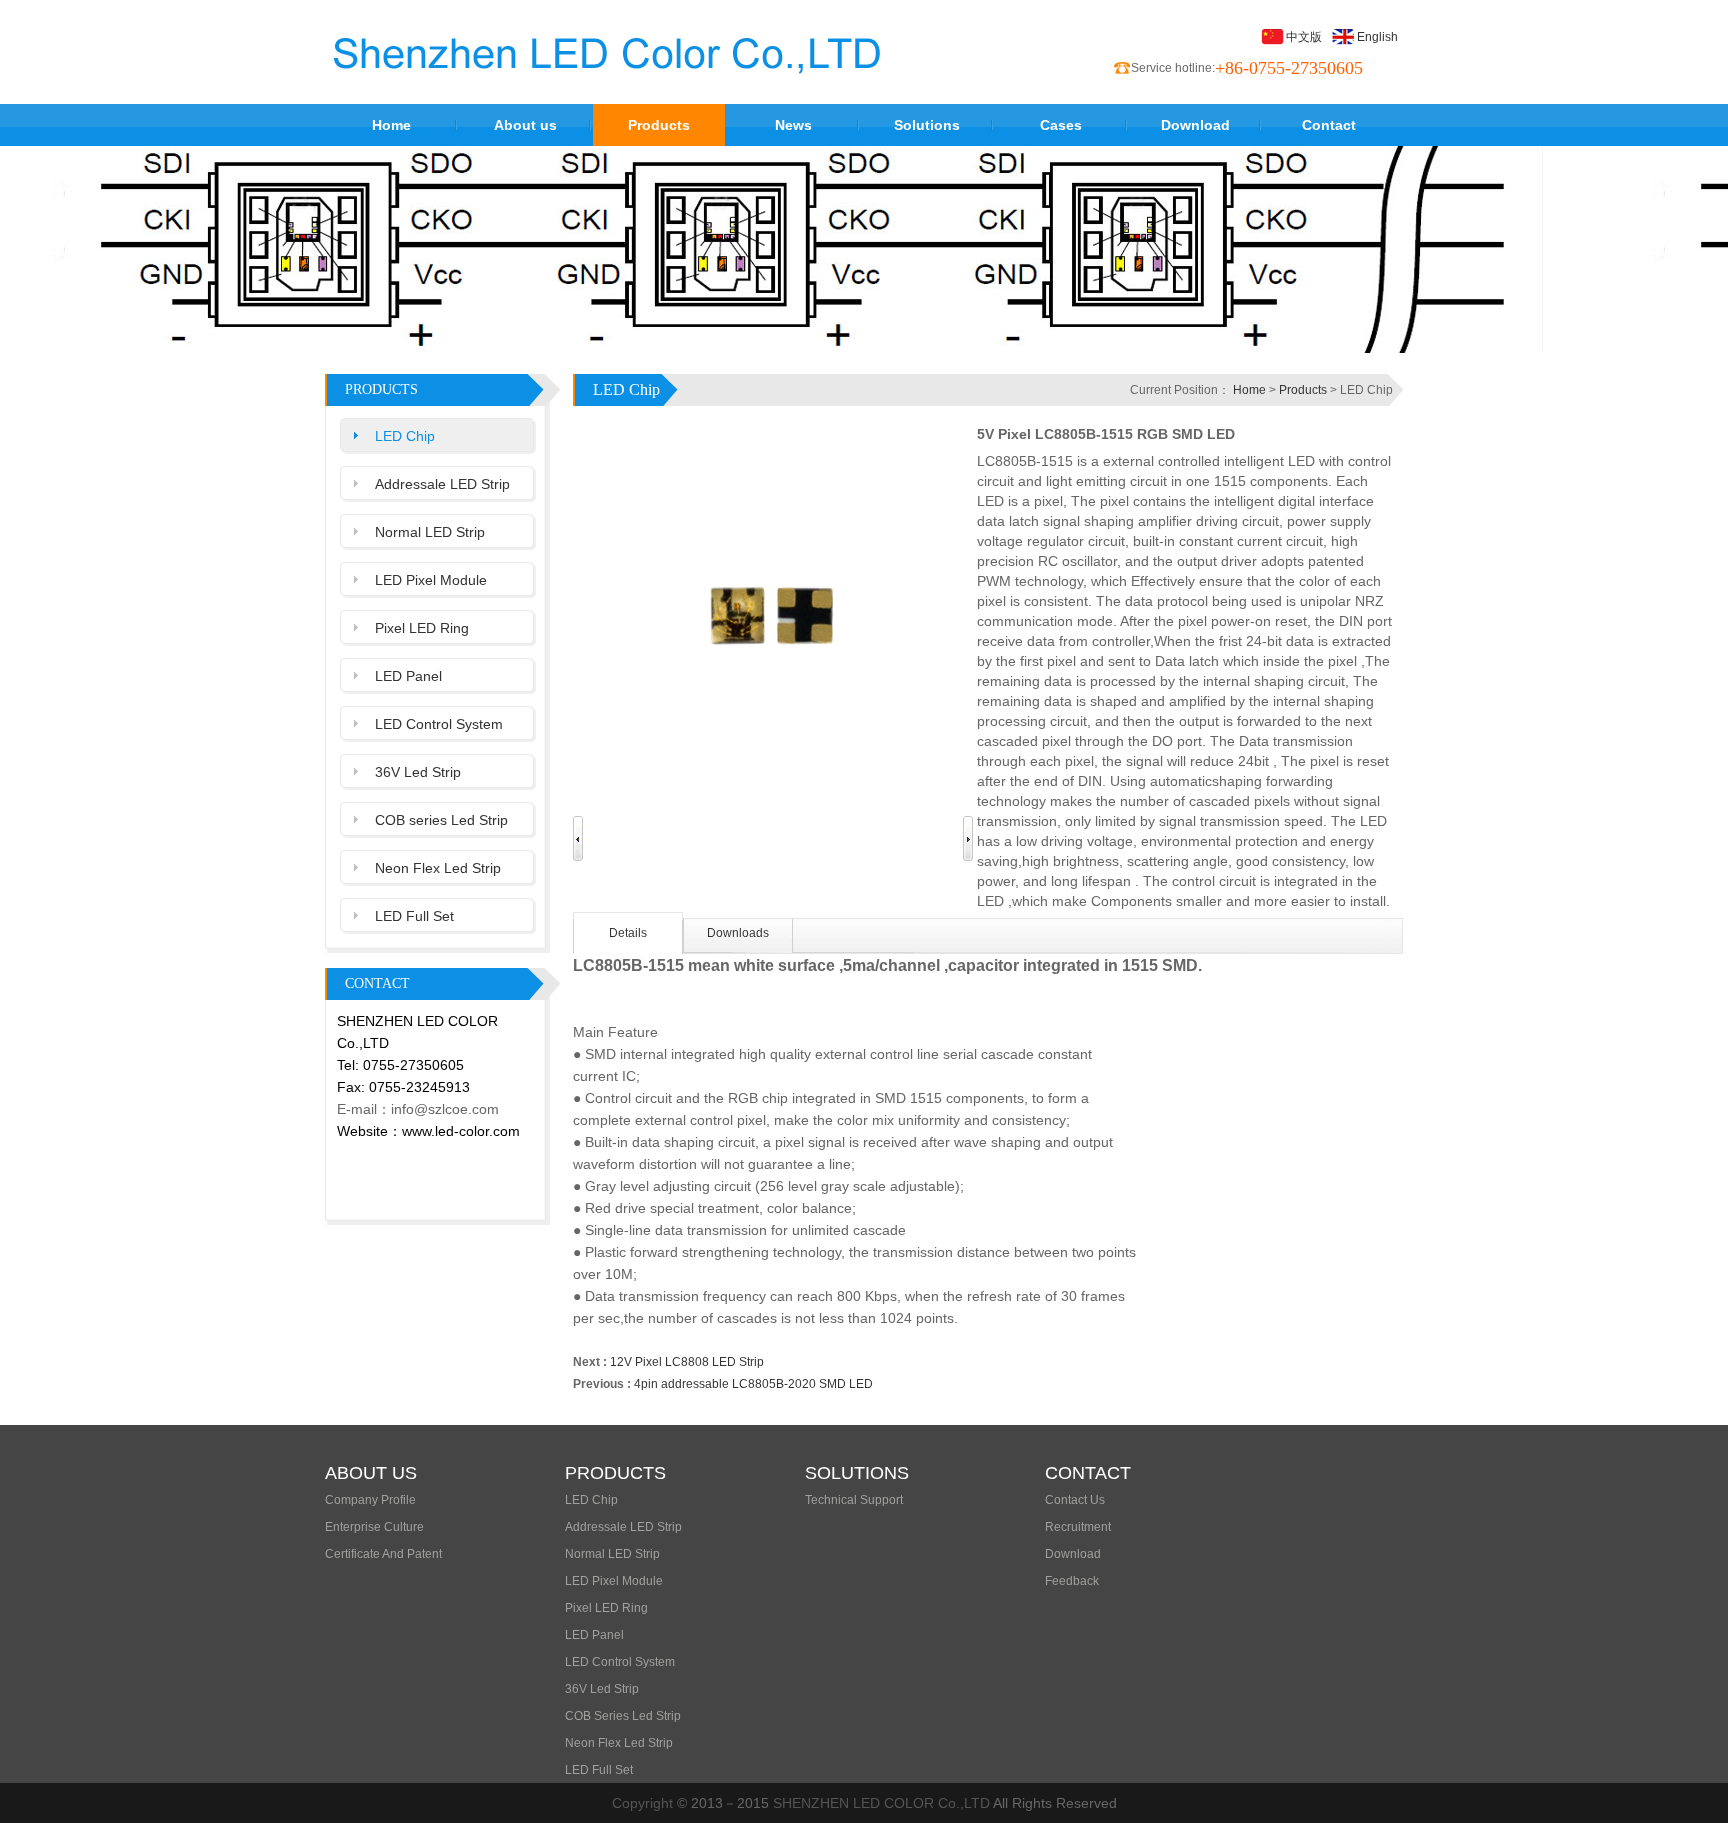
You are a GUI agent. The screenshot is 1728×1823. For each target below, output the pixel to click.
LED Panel (408, 676)
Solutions (927, 125)
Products (659, 125)
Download (1195, 125)
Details (628, 933)
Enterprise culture (374, 1527)
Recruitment (1078, 1527)
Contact (1329, 125)
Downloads (738, 933)
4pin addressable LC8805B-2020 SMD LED (753, 1384)
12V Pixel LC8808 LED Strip (687, 1362)
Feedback (1072, 1581)
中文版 (1304, 37)
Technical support (854, 1500)
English (1377, 37)
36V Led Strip (418, 772)
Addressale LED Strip (442, 484)
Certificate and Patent (383, 1554)
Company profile (370, 1500)
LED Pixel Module (431, 580)
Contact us (1075, 1500)
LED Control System (439, 724)
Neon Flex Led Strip (438, 868)
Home (391, 125)
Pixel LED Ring (422, 628)
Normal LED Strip (430, 532)
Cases (1061, 125)
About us (525, 125)
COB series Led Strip (441, 820)
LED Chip (405, 436)
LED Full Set (414, 916)
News (793, 125)
